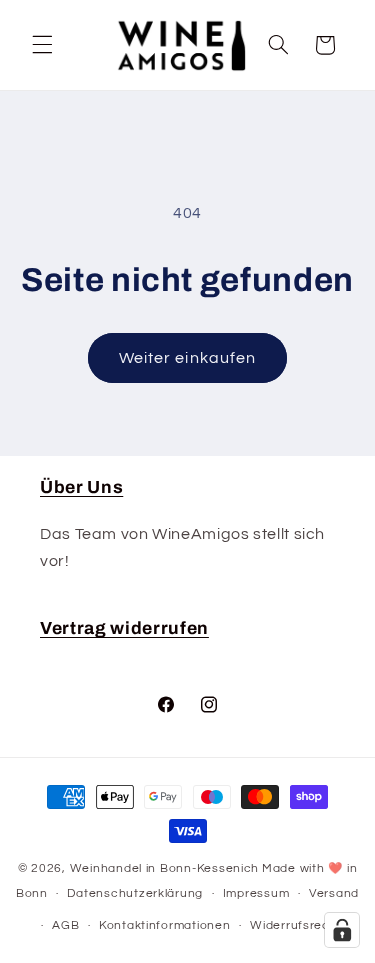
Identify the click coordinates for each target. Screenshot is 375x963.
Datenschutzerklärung (135, 893)
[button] (42, 45)
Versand (334, 893)
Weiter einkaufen (187, 358)
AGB (65, 925)
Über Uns (81, 487)
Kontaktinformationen (165, 925)
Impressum (256, 893)
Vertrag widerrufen (124, 628)
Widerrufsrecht (296, 925)
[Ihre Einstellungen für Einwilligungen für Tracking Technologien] (342, 930)
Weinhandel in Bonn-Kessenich (165, 868)
